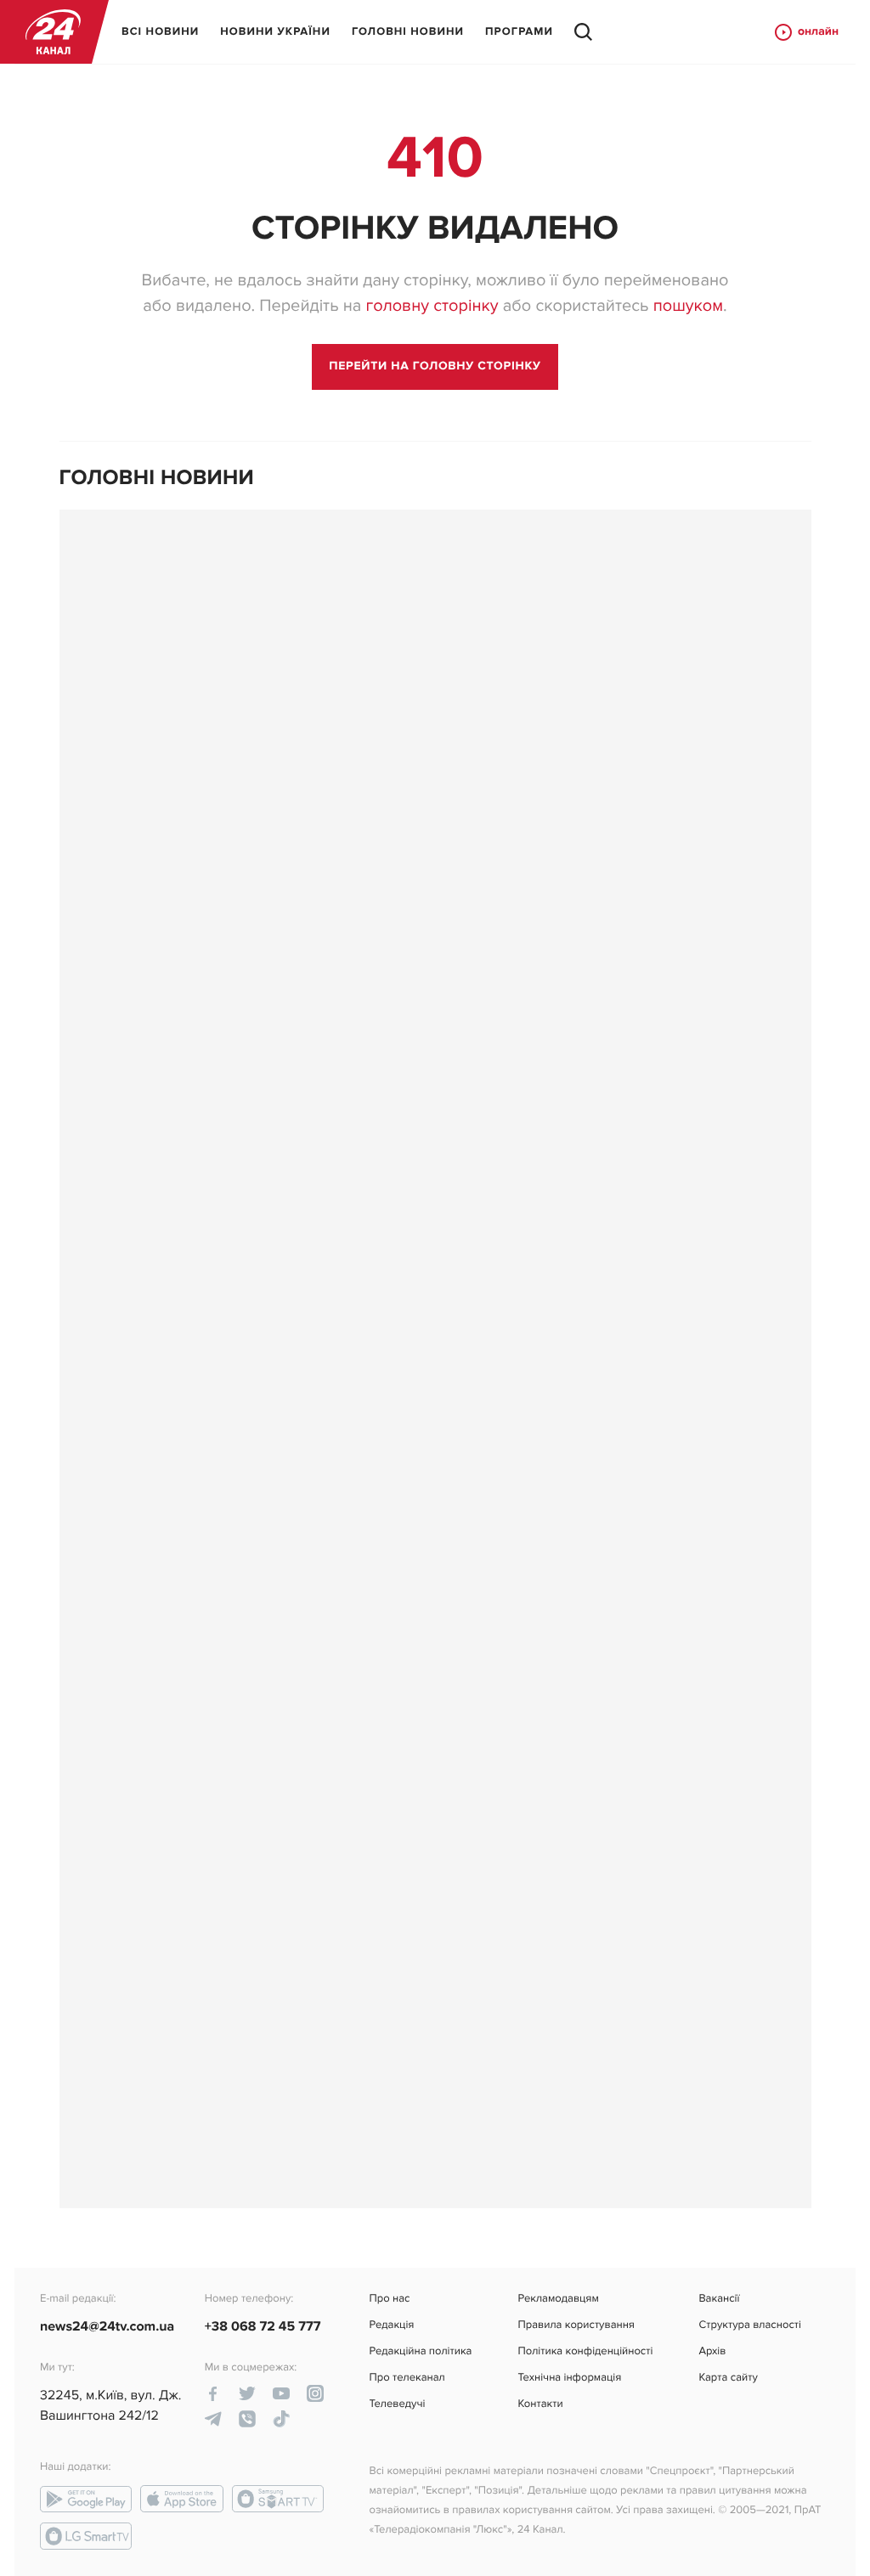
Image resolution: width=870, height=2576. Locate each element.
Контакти (540, 2404)
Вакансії (719, 2299)
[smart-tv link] (278, 2499)
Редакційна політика (421, 2351)
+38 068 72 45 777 (263, 2326)
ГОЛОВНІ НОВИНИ (408, 31)
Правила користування (576, 2325)
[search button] (583, 32)
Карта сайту (728, 2378)
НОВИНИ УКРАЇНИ (275, 31)
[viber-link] (247, 2419)
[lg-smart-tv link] (86, 2536)
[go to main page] (435, 367)
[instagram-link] (315, 2393)
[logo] (53, 32)
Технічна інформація (569, 2378)
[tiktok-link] (281, 2419)
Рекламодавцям (558, 2299)
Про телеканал (407, 2378)
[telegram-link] (213, 2419)
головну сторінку (432, 306)
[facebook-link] (213, 2393)
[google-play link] (86, 2499)
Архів (712, 2351)
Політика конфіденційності (585, 2351)
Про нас (390, 2299)
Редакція (392, 2325)
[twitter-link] (247, 2393)
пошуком (688, 306)
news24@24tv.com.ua (107, 2326)
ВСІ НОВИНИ (160, 31)
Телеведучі (398, 2404)
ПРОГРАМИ (519, 31)
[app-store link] (182, 2499)
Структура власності (750, 2325)
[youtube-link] (281, 2393)
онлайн (818, 32)
